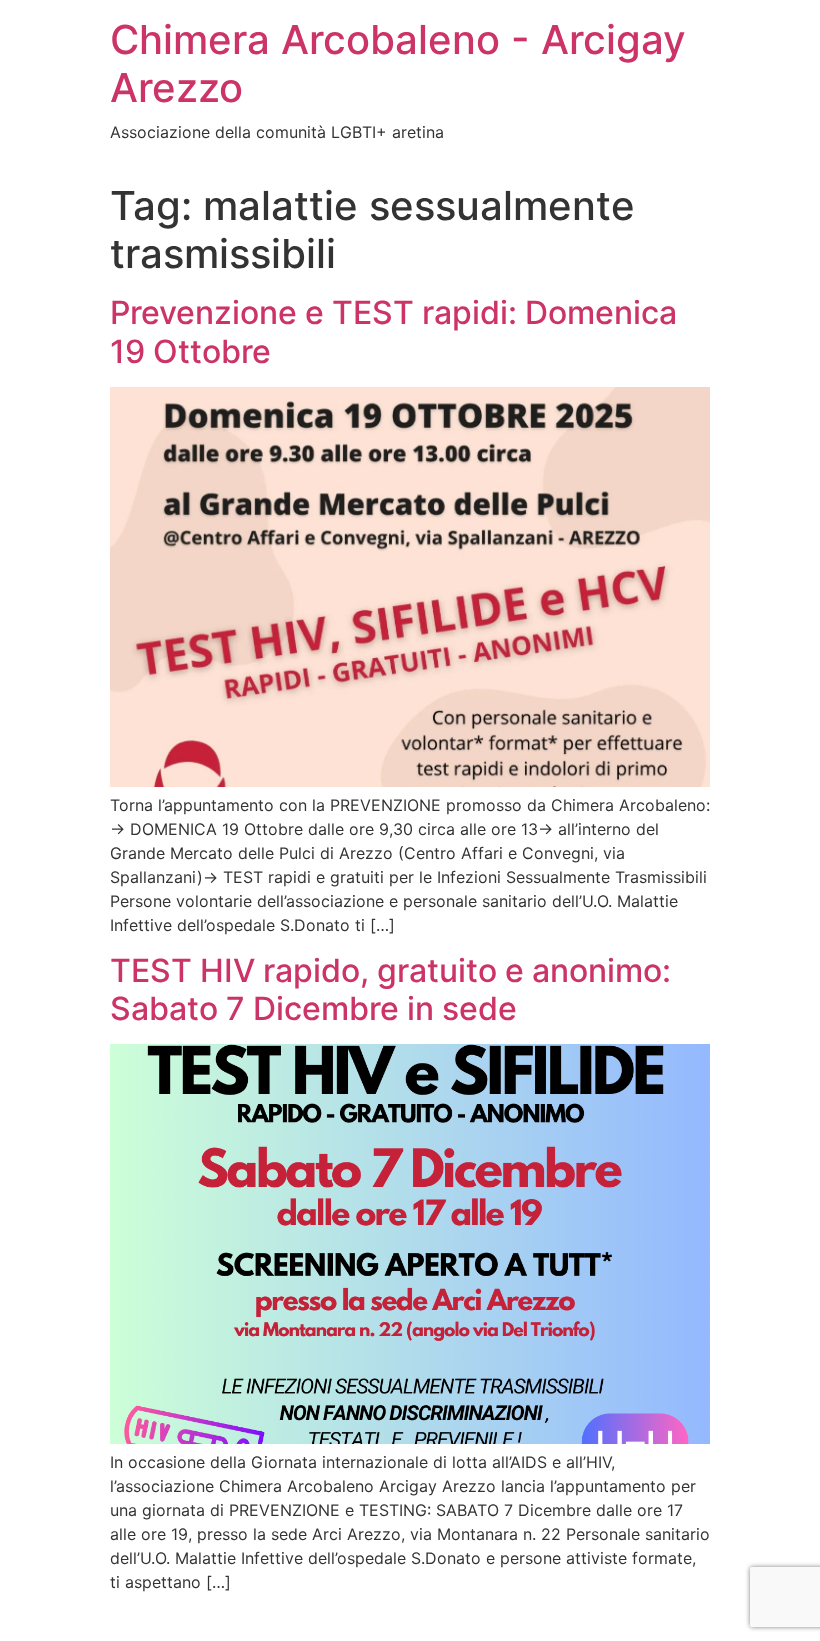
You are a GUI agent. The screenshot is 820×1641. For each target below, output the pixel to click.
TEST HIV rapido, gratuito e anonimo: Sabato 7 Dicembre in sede (390, 989)
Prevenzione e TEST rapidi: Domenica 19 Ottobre (393, 331)
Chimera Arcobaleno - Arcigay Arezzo (398, 63)
